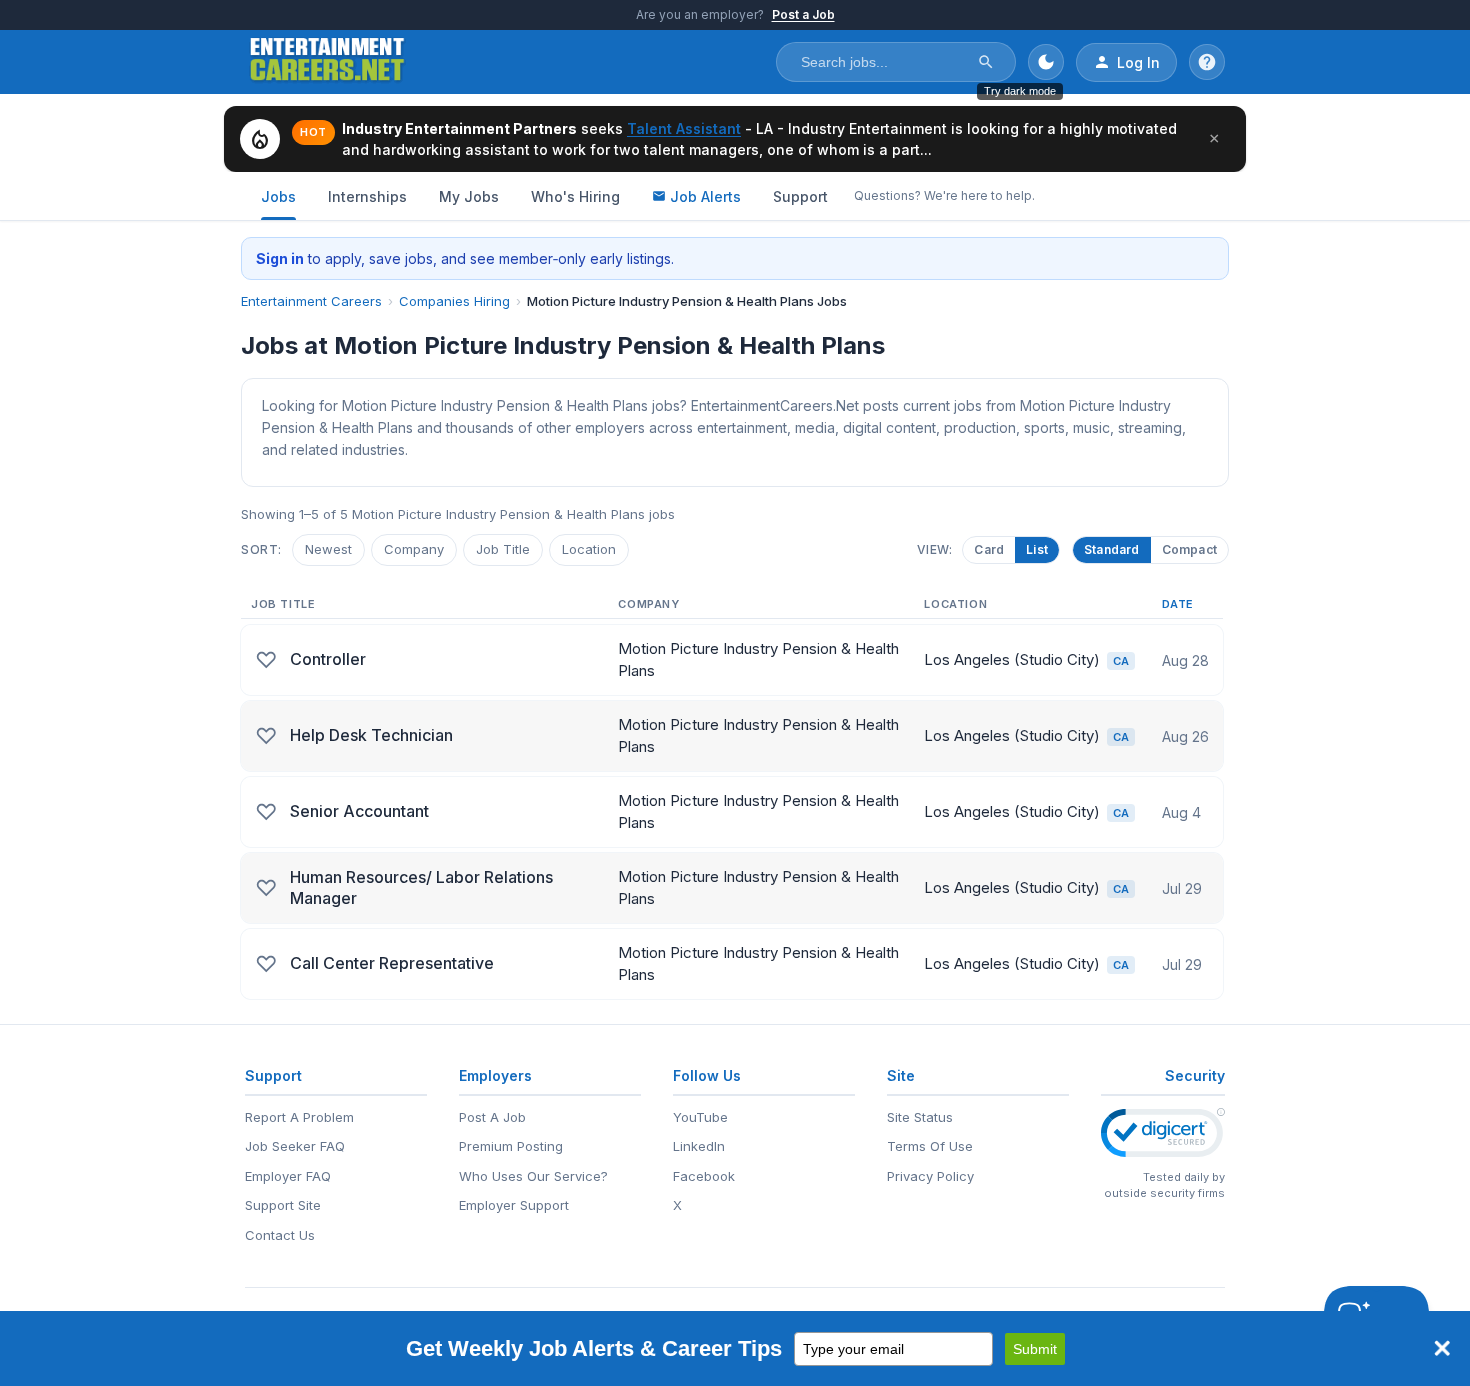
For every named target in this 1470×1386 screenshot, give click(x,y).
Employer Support (514, 1205)
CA (1121, 661)
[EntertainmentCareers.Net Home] (327, 62)
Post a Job (803, 14)
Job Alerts (705, 196)
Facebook (704, 1176)
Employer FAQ (288, 1176)
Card (989, 549)
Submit (1035, 1349)
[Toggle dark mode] (1046, 62)
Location (589, 549)
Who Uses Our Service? (533, 1176)
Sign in (280, 258)
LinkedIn (699, 1146)
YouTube (700, 1117)
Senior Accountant (359, 811)
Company (414, 549)
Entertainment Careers (311, 301)
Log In (1138, 62)
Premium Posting (511, 1146)
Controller (328, 659)
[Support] (1207, 62)
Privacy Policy (930, 1176)
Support (800, 196)
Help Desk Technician (371, 735)
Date (1178, 604)
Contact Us (280, 1235)
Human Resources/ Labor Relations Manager (421, 888)
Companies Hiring (454, 301)
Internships (367, 196)
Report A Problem (299, 1117)
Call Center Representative (392, 963)
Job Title (503, 549)
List (1037, 549)
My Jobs (469, 196)
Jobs (278, 196)
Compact (1189, 549)
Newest (328, 549)
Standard (1112, 549)
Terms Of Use (930, 1146)
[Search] (986, 62)
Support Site (283, 1205)
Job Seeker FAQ (295, 1146)
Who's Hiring (575, 196)
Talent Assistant (684, 128)
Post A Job (492, 1117)
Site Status (920, 1117)
